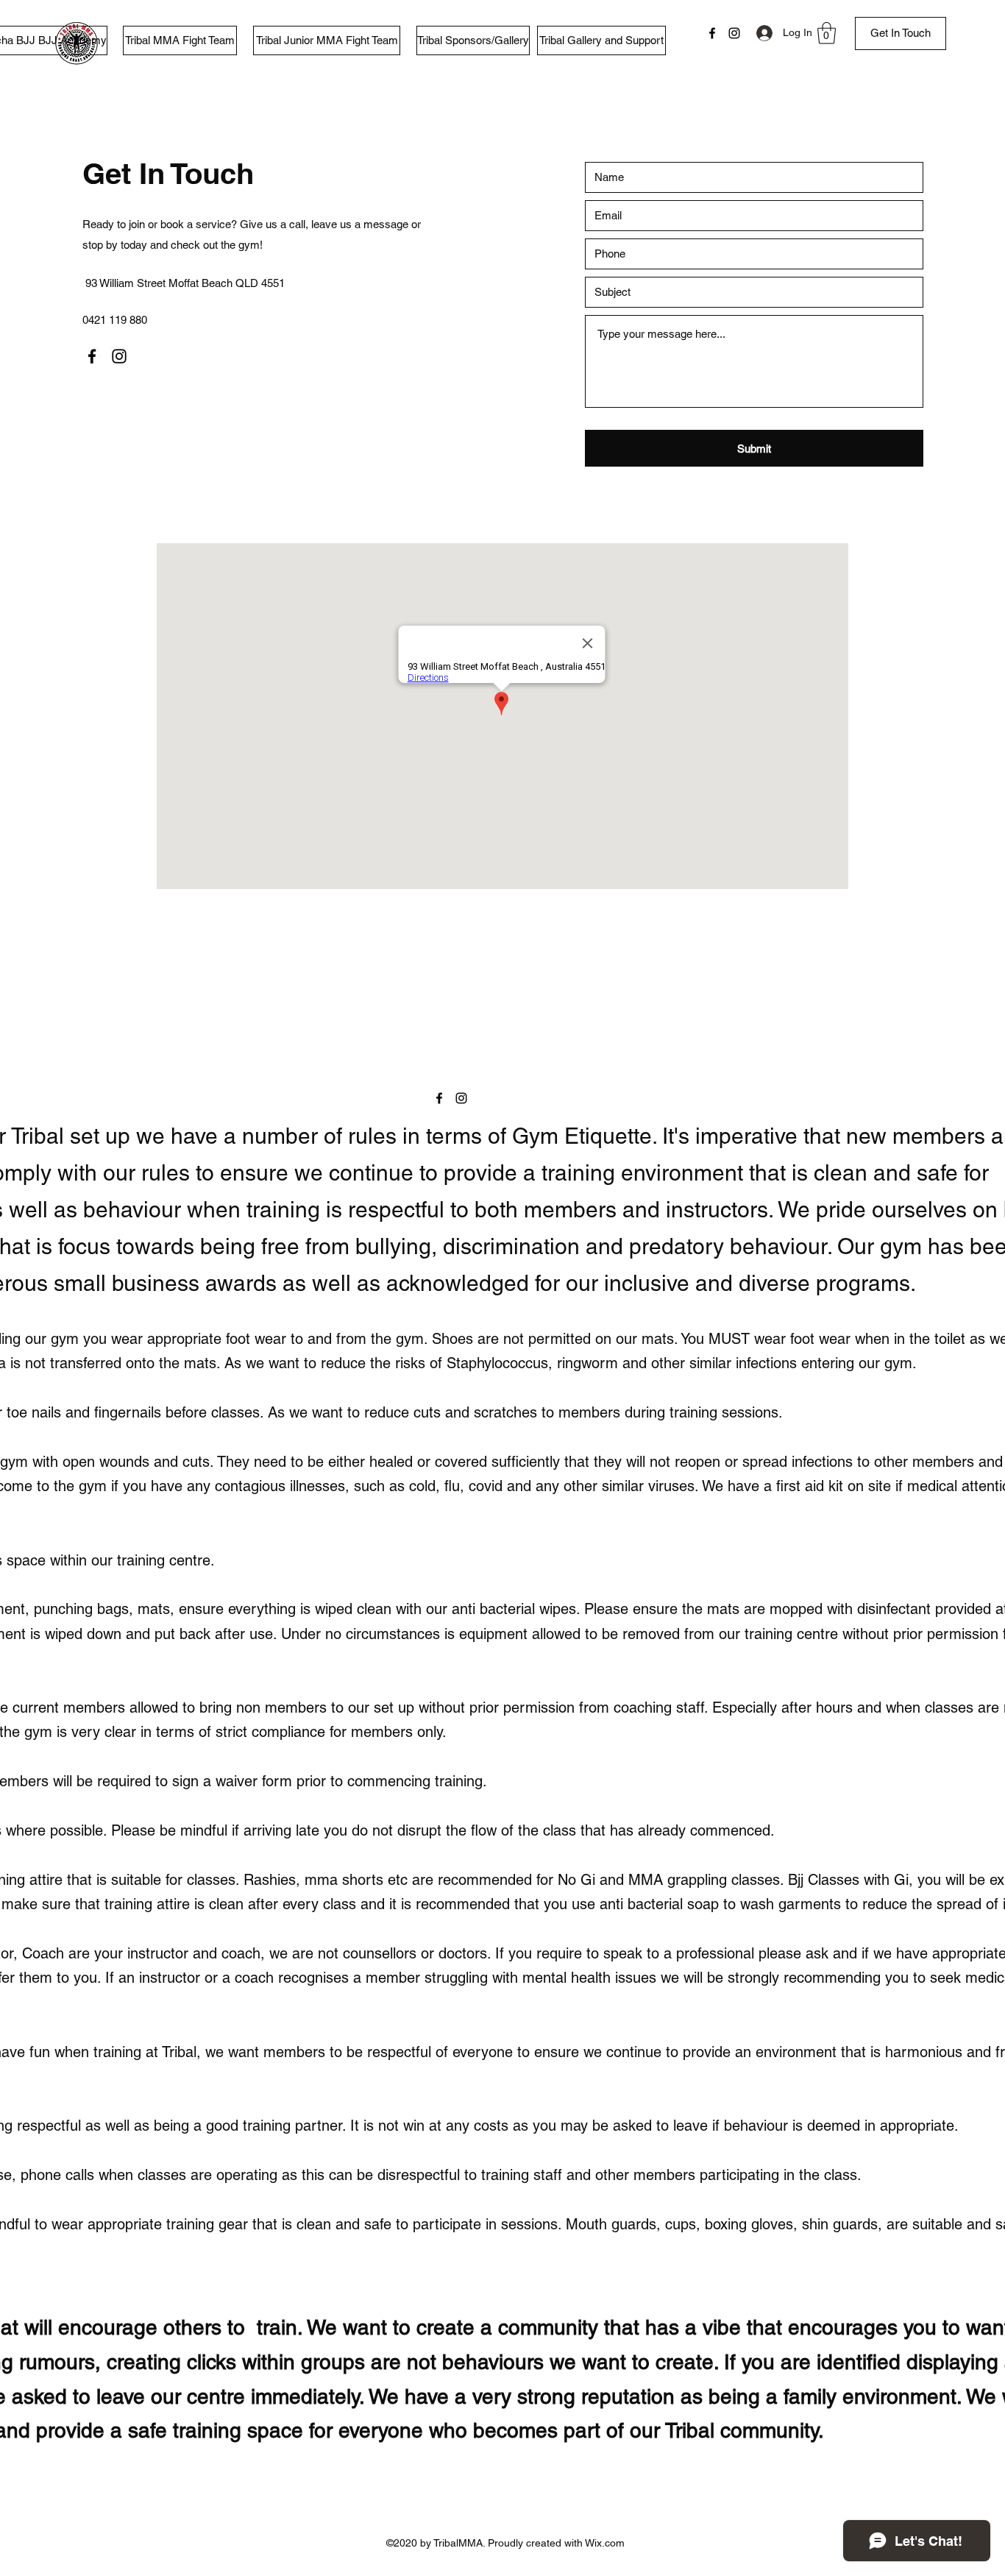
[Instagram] (734, 33)
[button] (827, 33)
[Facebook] (712, 33)
